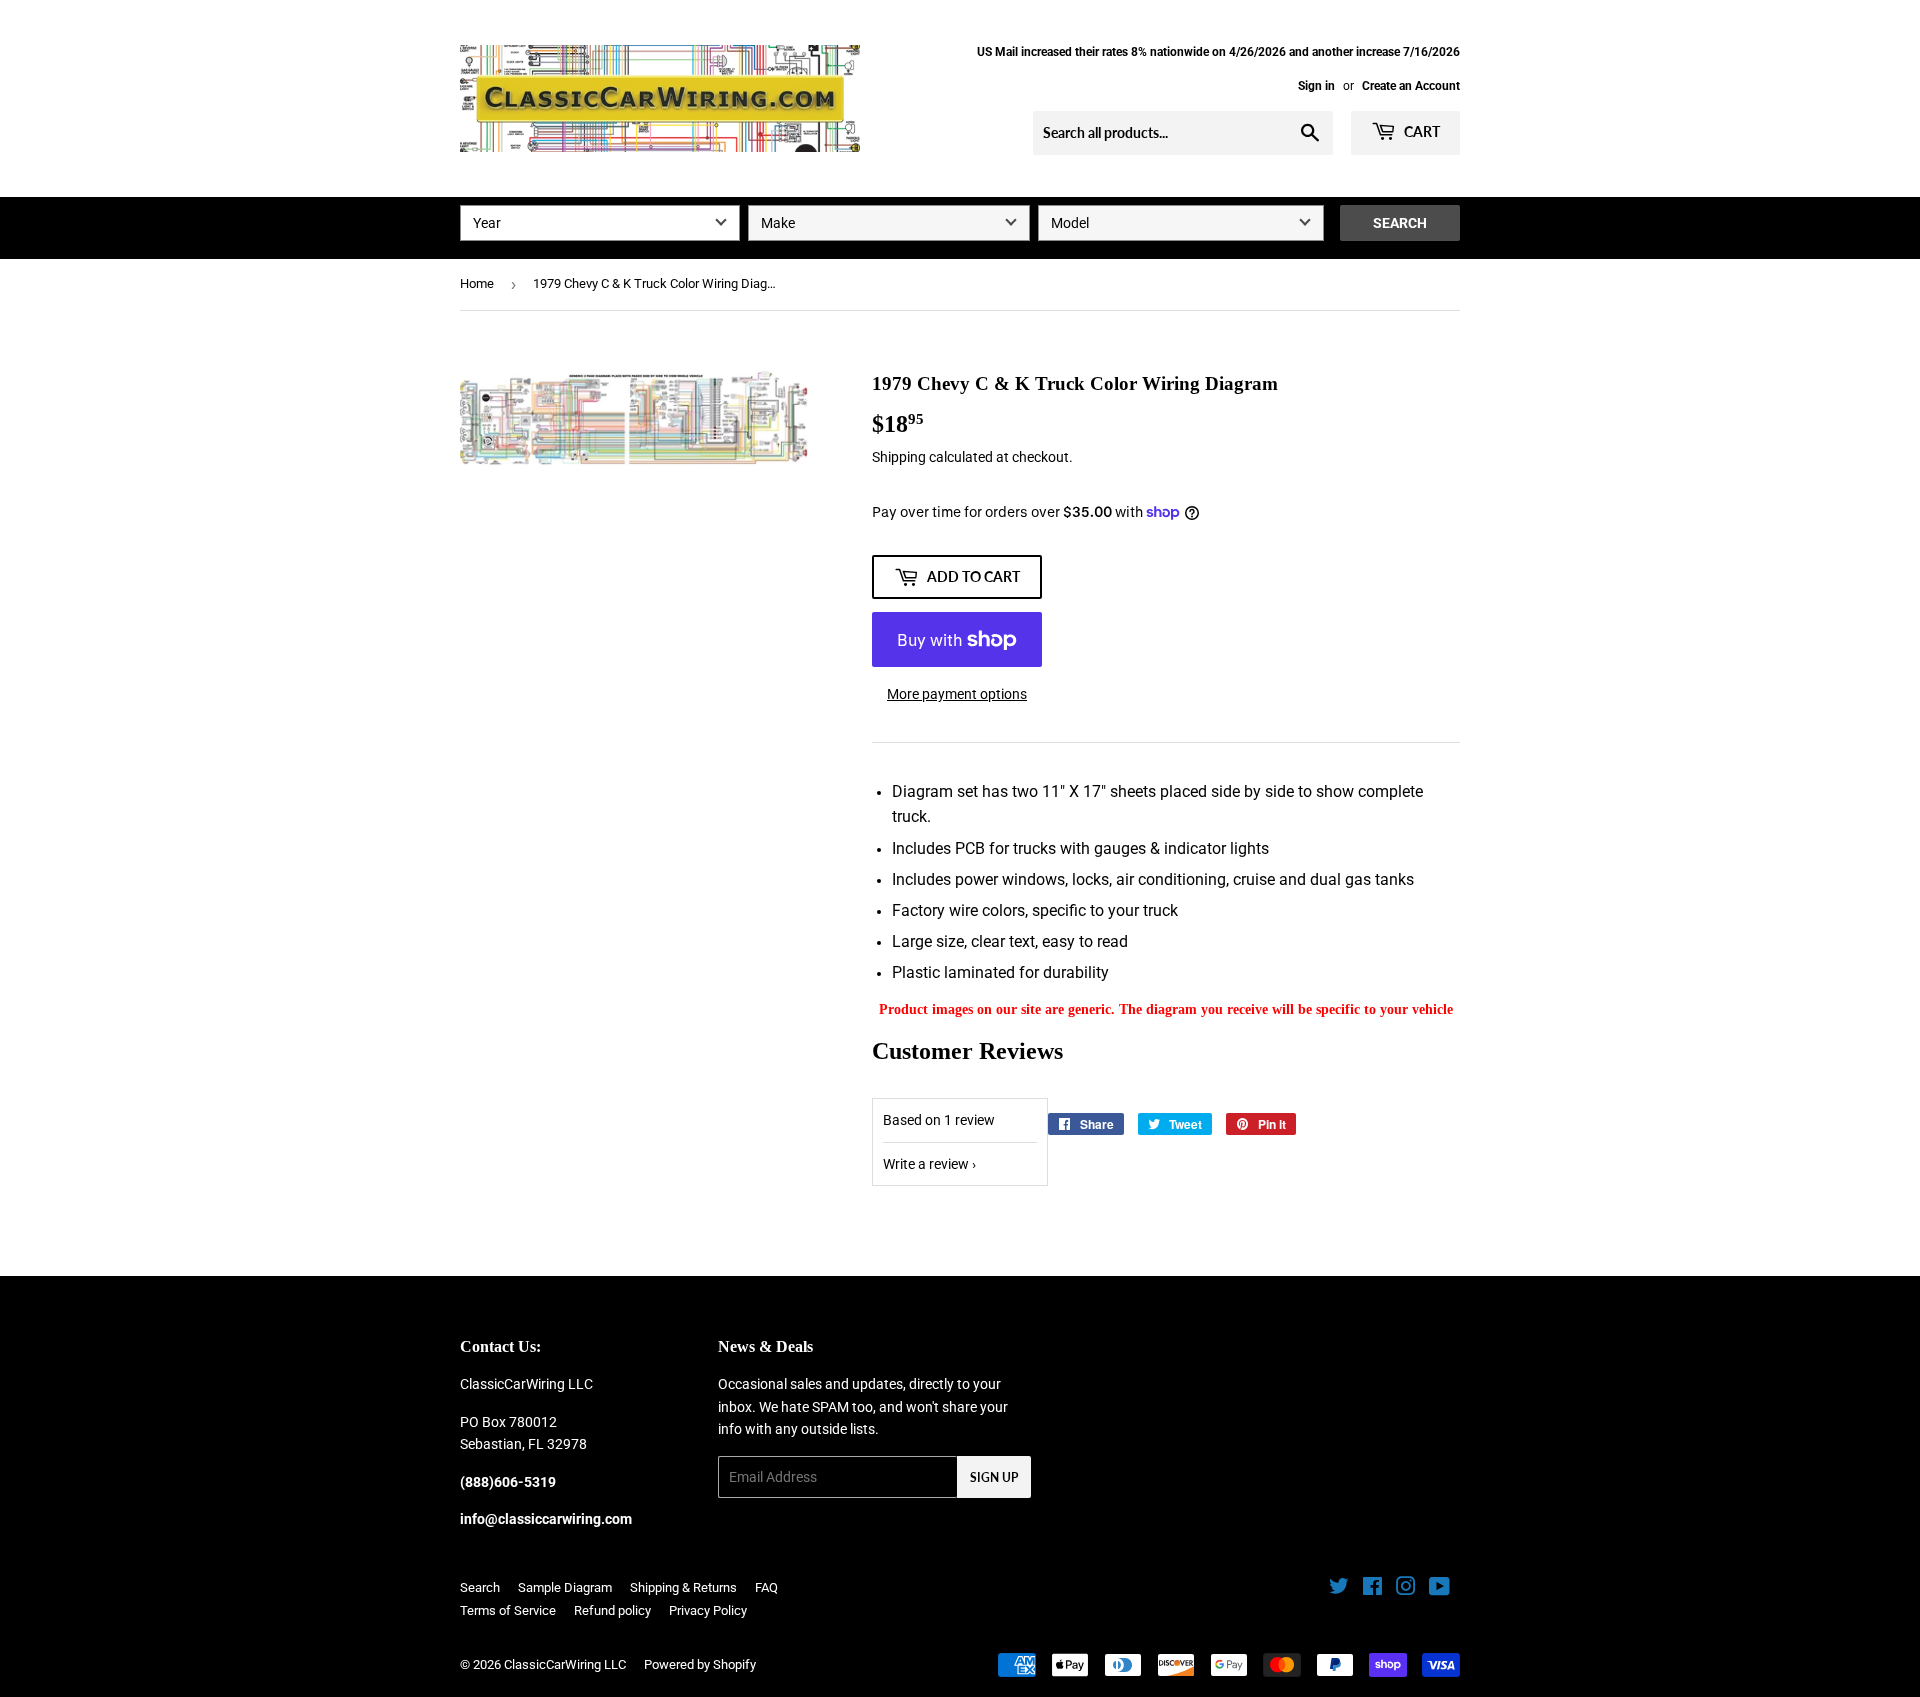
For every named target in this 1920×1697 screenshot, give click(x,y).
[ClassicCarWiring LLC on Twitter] (1339, 1589)
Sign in (1316, 86)
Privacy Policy (708, 1610)
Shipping (899, 457)
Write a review (926, 1164)
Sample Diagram (565, 1587)
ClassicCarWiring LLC (565, 1664)
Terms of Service (508, 1610)
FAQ (766, 1587)
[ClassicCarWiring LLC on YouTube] (1439, 1589)
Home (477, 283)
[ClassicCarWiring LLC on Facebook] (1372, 1589)
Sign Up (994, 1477)
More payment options (957, 694)
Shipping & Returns (683, 1587)
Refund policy (612, 1610)
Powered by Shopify (700, 1664)
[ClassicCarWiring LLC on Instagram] (1406, 1589)
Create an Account (1411, 86)
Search (1400, 223)
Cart (1420, 131)
